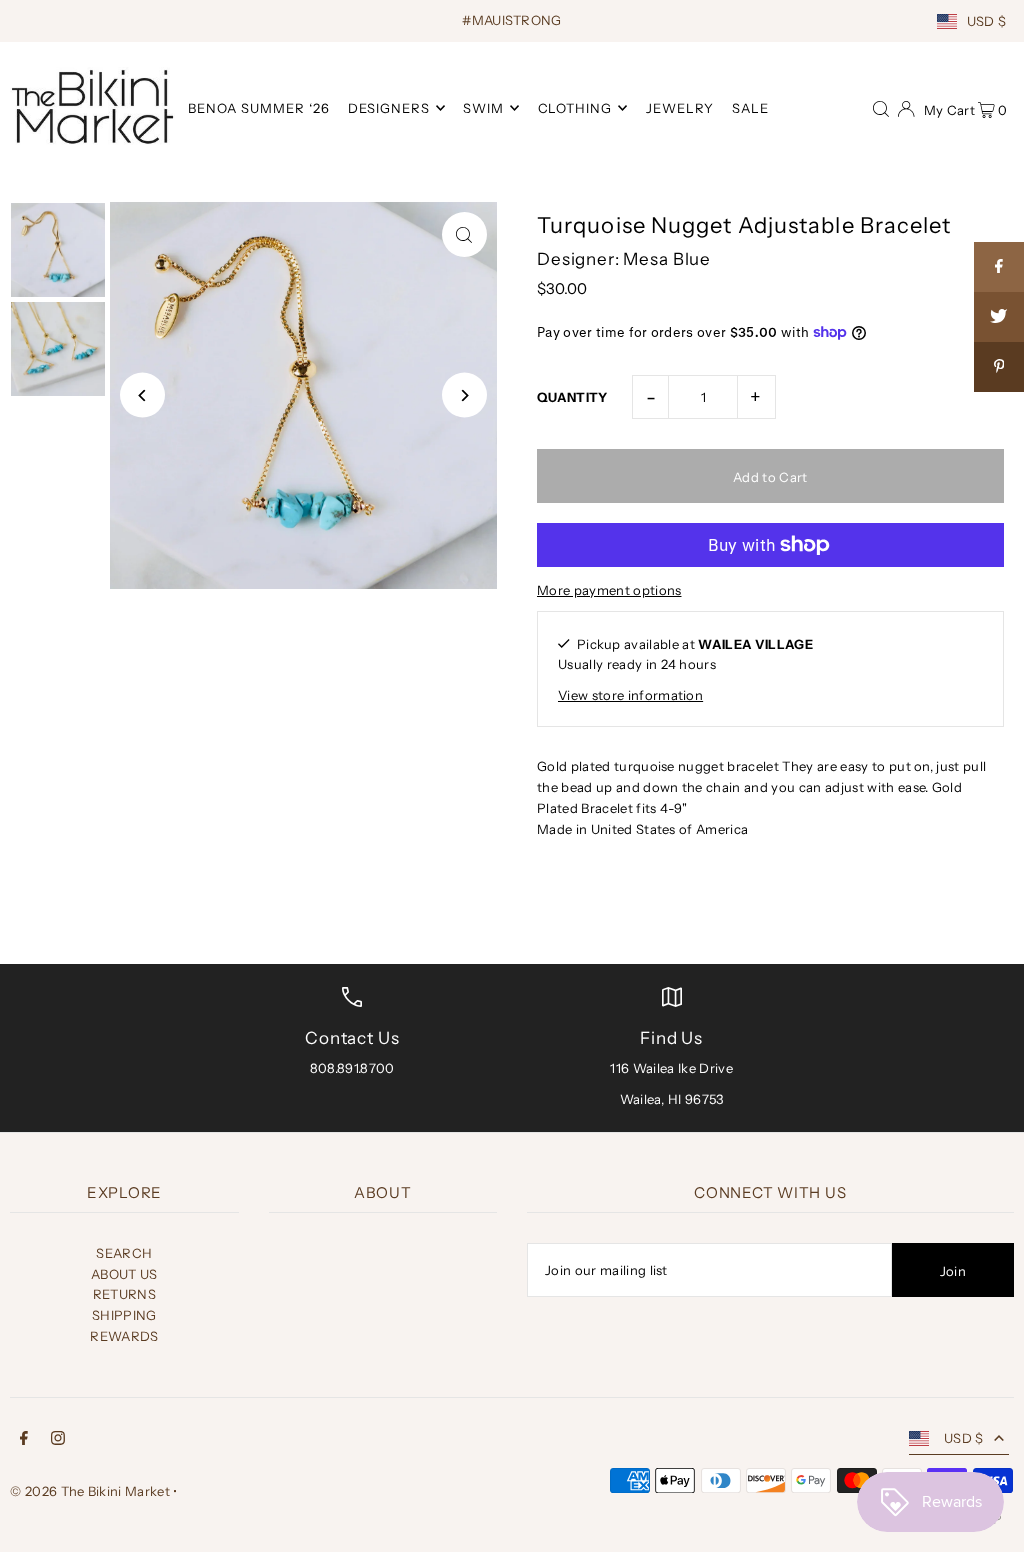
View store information (630, 695)
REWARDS (124, 1336)
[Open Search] (881, 107)
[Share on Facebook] (999, 267)
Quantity (572, 397)
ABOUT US (124, 1274)
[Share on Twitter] (999, 317)
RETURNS (124, 1294)
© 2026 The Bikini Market (90, 1491)
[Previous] (142, 395)
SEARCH (124, 1253)
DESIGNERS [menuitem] (389, 108)
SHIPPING (124, 1315)
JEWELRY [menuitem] (680, 108)
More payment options (609, 590)
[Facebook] (24, 1440)
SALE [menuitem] (750, 108)
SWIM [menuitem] (483, 108)
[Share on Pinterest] (999, 367)
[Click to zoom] (464, 234)
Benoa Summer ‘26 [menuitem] (259, 108)
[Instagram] (58, 1440)
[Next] (464, 395)
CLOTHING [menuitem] (575, 108)
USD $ (987, 21)
